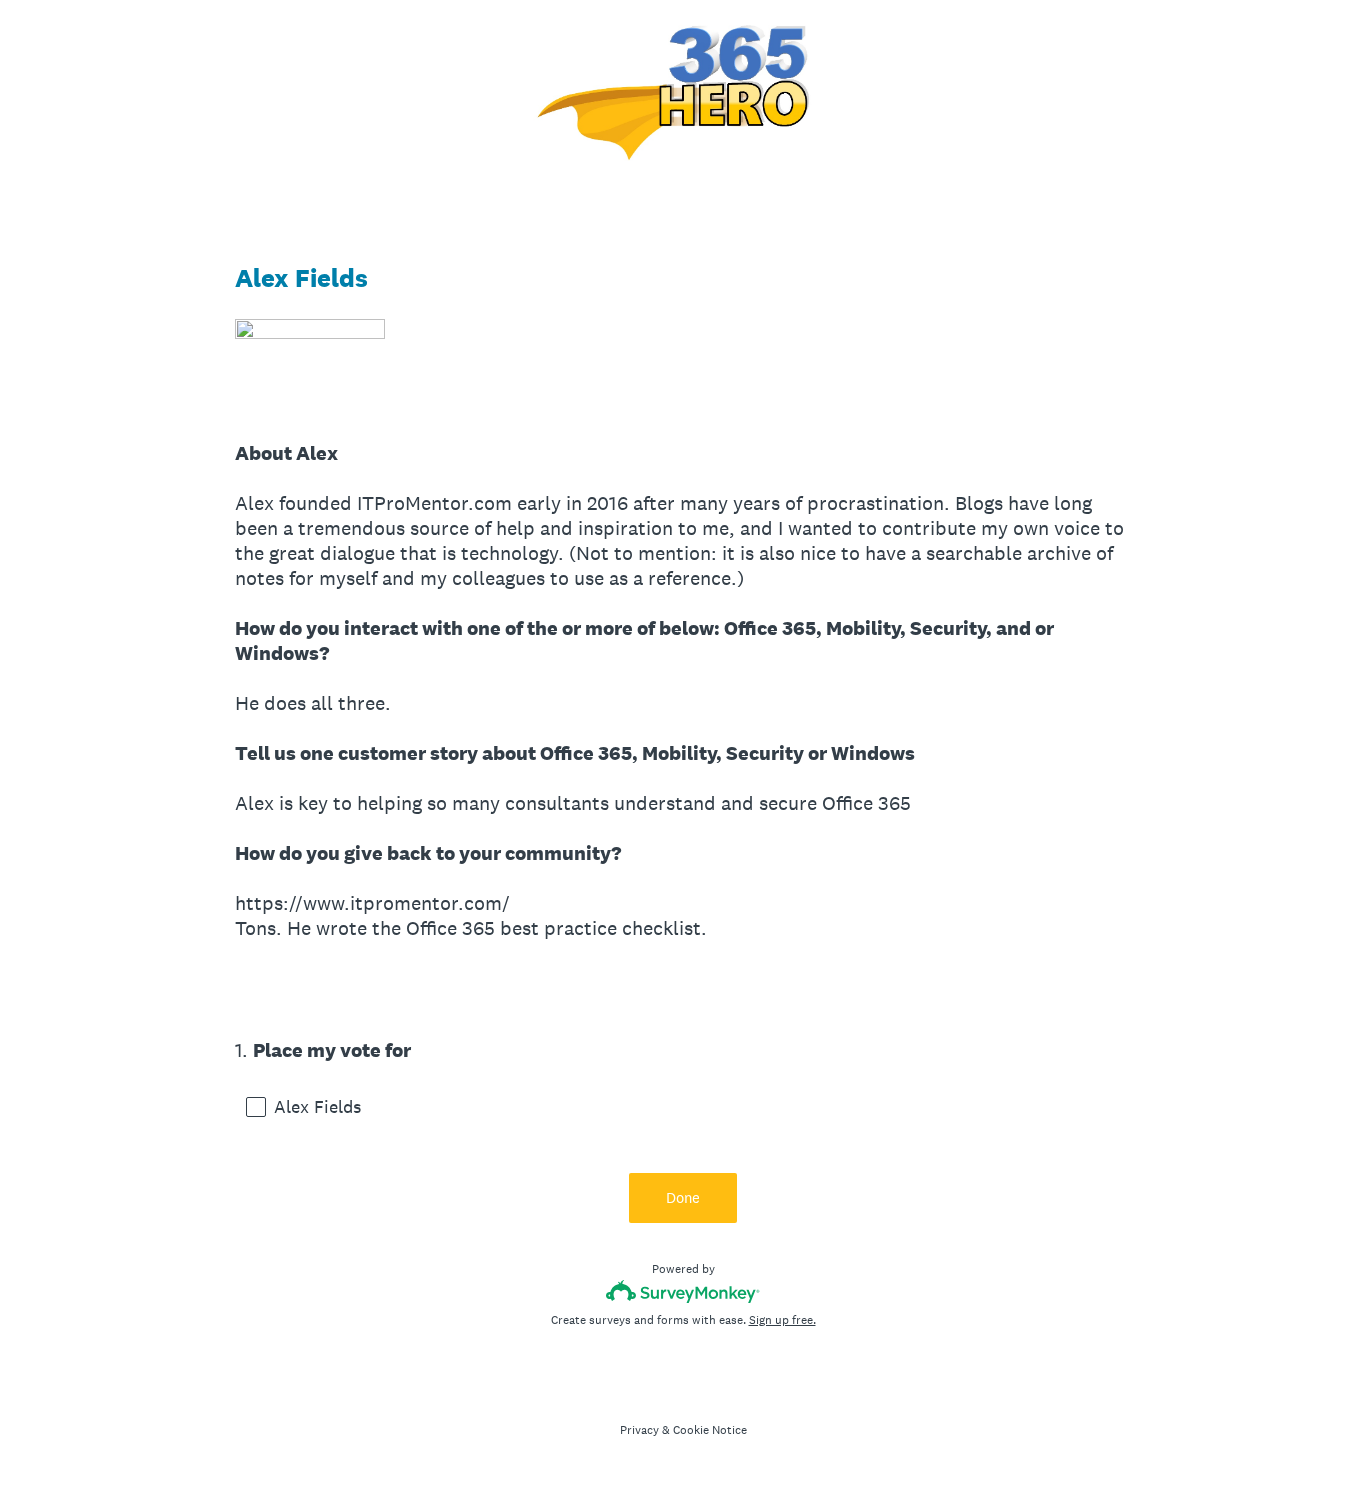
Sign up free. (782, 1320)
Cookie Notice (710, 1430)
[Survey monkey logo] (683, 1291)
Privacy (639, 1430)
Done (683, 1197)
